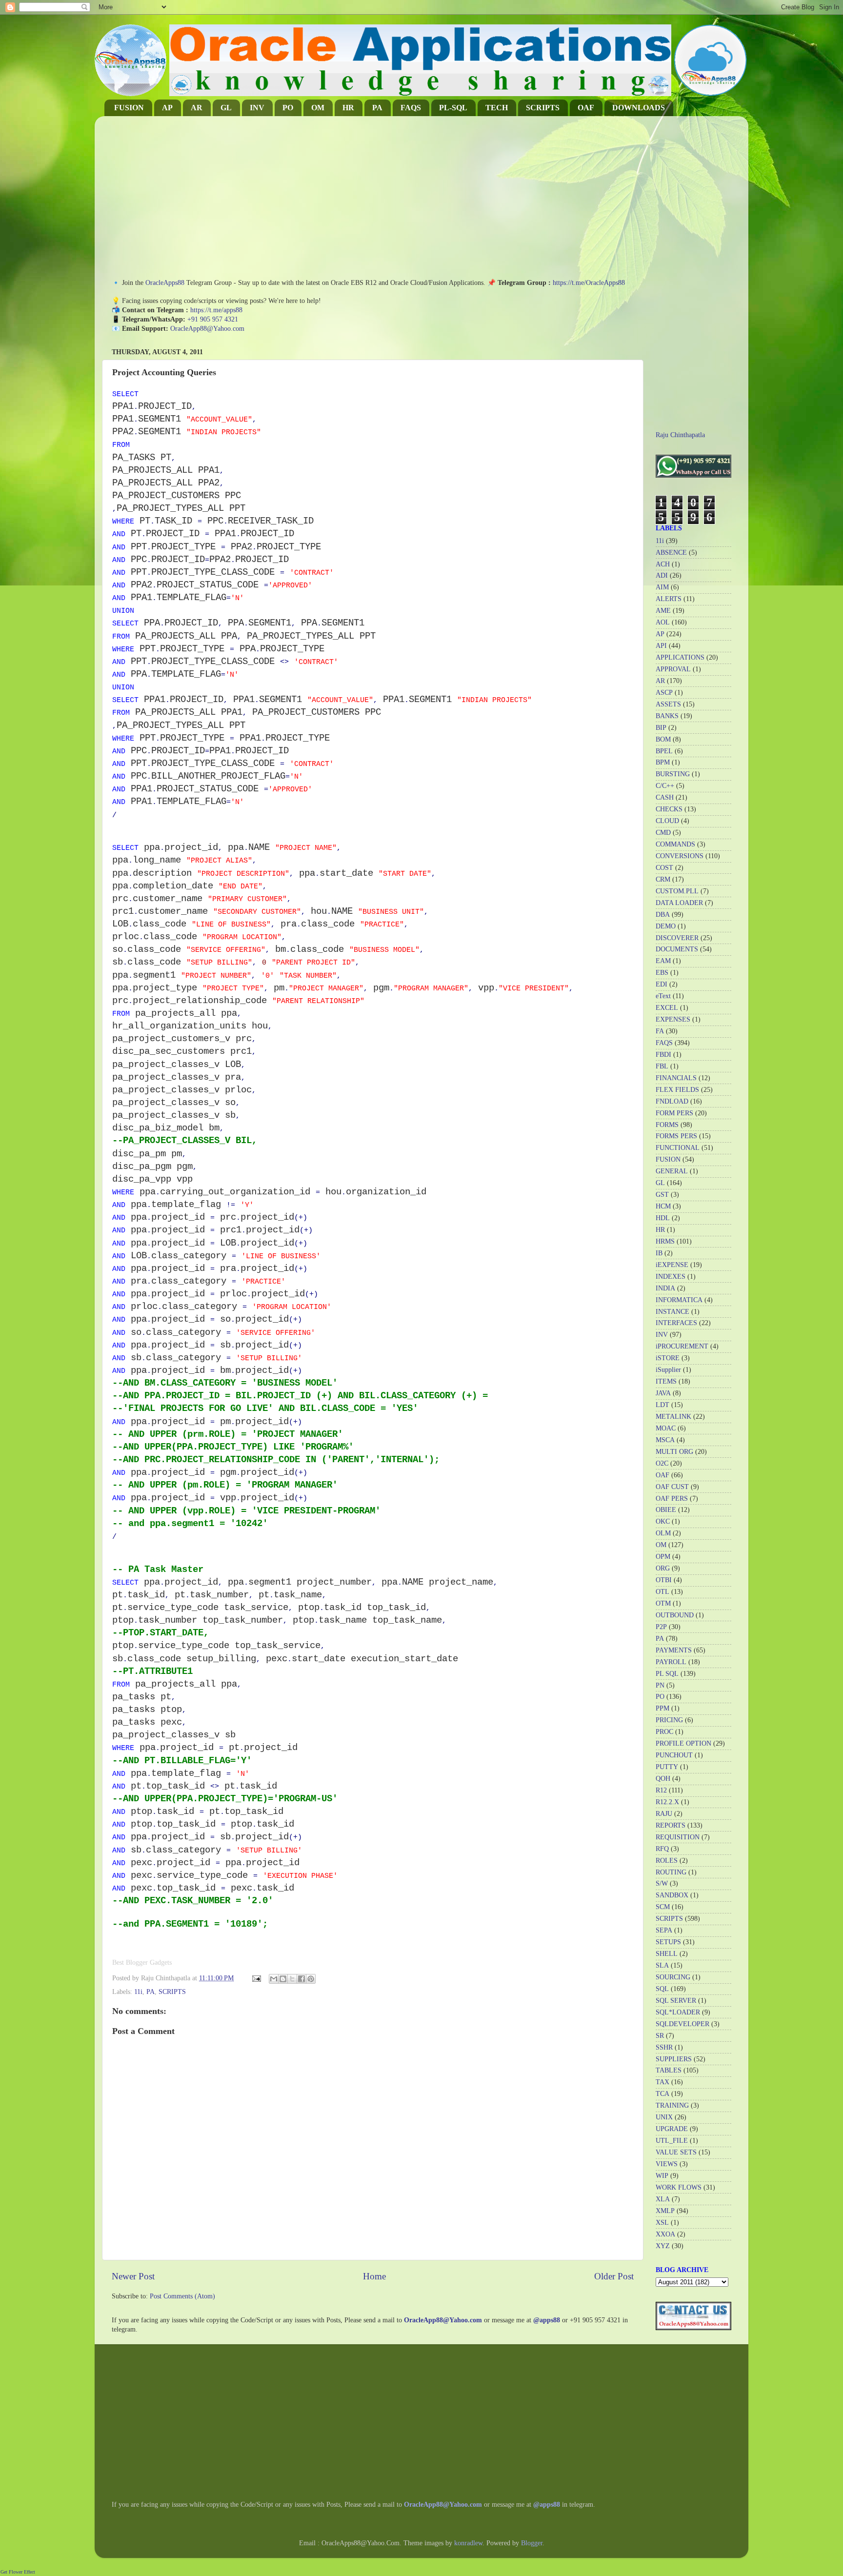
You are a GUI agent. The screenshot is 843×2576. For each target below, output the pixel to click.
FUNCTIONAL (678, 1148)
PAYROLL (671, 1662)
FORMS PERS (676, 1136)
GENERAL (672, 1171)
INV (257, 108)
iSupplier (668, 1370)
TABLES (669, 2070)
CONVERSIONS (680, 856)
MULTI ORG (674, 1452)
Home (374, 2276)
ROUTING (671, 1872)
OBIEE (666, 1510)
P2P (661, 1627)
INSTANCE (672, 1312)
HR (348, 108)
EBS (662, 973)
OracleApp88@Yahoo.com (207, 329)
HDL (663, 1218)
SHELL (667, 1954)
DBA (663, 915)
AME (663, 611)
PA (377, 108)
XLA (663, 2199)
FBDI (663, 1055)
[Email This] (274, 1979)
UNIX (664, 2117)
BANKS (667, 716)
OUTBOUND (675, 1615)
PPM (662, 1708)
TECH (497, 108)
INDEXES (671, 1277)
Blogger (532, 2543)
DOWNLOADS (639, 108)
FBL (662, 1066)
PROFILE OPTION (683, 1743)
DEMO (666, 926)
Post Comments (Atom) (182, 2296)
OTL (662, 1592)
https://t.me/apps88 (216, 310)
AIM (662, 587)
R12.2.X (667, 1802)
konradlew (468, 2543)
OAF (586, 108)
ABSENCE (671, 553)
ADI (662, 575)
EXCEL (667, 1008)
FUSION (129, 108)
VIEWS (667, 2164)
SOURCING (673, 1977)
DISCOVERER (677, 938)
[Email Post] (256, 1978)
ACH (663, 564)
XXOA (665, 2234)
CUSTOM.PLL (677, 891)
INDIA (665, 1288)
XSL (662, 2223)
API (661, 646)
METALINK (673, 1417)
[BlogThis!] (283, 1979)
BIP (661, 728)
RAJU (664, 1814)
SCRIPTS (543, 108)
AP (167, 108)
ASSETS (668, 704)
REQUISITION (678, 1837)
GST (662, 1195)
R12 (661, 1790)
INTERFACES (676, 1323)
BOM (663, 739)
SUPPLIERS (674, 2059)
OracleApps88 (165, 283)
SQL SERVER (676, 2001)
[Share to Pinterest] (311, 1979)
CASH (665, 797)
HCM (663, 1206)
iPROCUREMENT (682, 1346)
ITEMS (666, 1381)
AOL (663, 622)
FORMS (667, 1125)
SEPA (664, 1930)
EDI (662, 984)
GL (226, 108)
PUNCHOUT (674, 1755)
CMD (663, 833)
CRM (663, 879)
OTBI (664, 1580)
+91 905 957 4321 (213, 319)
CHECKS (669, 809)
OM (318, 108)
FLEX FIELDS (677, 1090)
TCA (662, 2094)
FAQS (411, 108)
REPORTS (671, 1825)
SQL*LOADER (678, 2012)
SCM (663, 1907)
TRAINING (672, 2105)
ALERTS (669, 599)
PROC (664, 1732)
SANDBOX (672, 1895)
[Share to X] (292, 1979)
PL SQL (667, 1674)
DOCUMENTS (677, 949)
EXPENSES (673, 1019)
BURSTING (673, 774)
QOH (663, 1779)
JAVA (663, 1393)
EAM (663, 961)
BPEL (664, 751)
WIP (662, 2176)
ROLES (667, 1861)
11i (138, 1992)
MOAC (666, 1428)
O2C (662, 1463)
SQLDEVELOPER (682, 2024)
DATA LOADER (679, 903)
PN (660, 1685)
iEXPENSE (672, 1265)
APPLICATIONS (680, 657)
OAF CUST (672, 1487)
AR (197, 108)
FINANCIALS (676, 1078)
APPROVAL (673, 669)
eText (663, 996)
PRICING (669, 1720)
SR (660, 2036)
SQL (662, 1989)
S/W (662, 1883)
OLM (663, 1533)
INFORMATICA (679, 1300)
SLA (662, 1965)
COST (664, 868)
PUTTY (667, 1767)
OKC (663, 1521)
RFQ (662, 1849)
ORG (663, 1568)
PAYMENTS (674, 1650)
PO (288, 108)
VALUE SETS (676, 2152)
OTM (663, 1603)
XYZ (663, 2246)
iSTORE (668, 1358)
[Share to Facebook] (301, 1979)
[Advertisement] (373, 192)
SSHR (664, 2047)
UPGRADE (672, 2129)
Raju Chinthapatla (680, 435)
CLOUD (667, 821)
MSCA (665, 1440)
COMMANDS (675, 844)
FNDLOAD (672, 1101)
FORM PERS (674, 1113)
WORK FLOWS (679, 2187)
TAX (662, 2082)
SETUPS (668, 1942)
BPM (663, 762)
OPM (663, 1557)
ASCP (664, 693)
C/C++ (665, 786)
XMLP (665, 2211)
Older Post (614, 2276)
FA (660, 1031)
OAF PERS (672, 1499)
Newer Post (133, 2276)
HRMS (665, 1241)
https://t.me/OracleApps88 (589, 283)
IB (659, 1253)
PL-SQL (453, 108)
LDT (662, 1405)
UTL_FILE (672, 2141)
